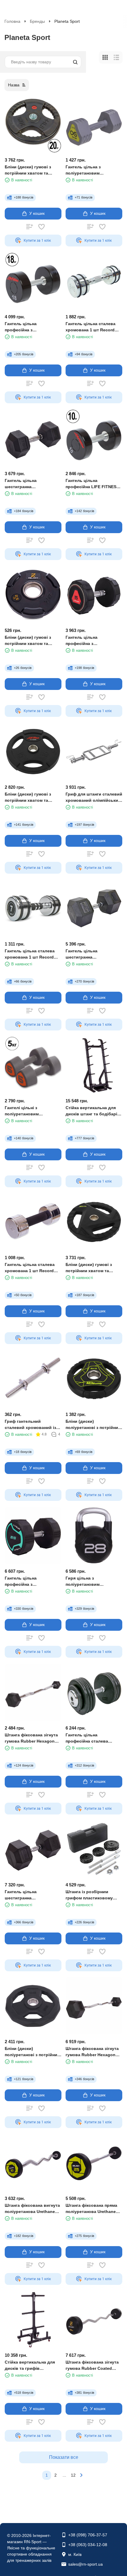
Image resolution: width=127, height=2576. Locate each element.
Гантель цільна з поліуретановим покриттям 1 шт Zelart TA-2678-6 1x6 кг (92, 170)
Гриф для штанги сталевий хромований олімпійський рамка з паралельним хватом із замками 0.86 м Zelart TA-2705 (94, 797)
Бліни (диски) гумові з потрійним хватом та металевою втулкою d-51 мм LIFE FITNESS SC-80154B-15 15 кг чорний (31, 797)
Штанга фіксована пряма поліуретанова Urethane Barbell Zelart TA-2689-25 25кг (91, 2209)
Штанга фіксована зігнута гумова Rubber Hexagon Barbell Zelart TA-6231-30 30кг (92, 2052)
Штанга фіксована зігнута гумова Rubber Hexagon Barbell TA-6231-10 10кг (31, 1738)
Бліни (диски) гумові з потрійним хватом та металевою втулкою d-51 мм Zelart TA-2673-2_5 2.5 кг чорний (33, 641)
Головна (12, 21)
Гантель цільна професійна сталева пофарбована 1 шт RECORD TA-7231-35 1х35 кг (92, 1738)
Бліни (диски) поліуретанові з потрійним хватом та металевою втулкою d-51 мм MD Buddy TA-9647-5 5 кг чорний (93, 1425)
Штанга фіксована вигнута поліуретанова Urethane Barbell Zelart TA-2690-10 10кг (32, 2209)
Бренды (37, 21)
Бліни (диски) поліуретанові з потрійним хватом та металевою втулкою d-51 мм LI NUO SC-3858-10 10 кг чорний (32, 2052)
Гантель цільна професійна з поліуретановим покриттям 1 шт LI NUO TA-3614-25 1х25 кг (32, 1581)
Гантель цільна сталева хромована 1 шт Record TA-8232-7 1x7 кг (30, 954)
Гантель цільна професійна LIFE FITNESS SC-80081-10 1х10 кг (92, 484)
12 (73, 2475)
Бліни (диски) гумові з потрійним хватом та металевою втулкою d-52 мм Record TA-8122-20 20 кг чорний (33, 170)
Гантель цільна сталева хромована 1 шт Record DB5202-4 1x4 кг (30, 1268)
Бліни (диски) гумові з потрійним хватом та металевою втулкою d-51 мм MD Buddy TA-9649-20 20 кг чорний (92, 1268)
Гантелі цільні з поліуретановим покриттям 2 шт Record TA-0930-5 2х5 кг (33, 1111)
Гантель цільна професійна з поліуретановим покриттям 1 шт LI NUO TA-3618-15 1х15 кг (93, 641)
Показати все (64, 2457)
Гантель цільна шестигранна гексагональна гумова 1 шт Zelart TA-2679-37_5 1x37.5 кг (33, 1895)
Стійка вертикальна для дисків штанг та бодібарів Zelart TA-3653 (93, 1111)
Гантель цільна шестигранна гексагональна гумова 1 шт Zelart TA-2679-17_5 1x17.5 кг (33, 484)
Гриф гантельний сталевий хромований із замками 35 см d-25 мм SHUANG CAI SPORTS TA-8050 (31, 1425)
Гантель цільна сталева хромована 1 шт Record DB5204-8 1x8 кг (91, 327)
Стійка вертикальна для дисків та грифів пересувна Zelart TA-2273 (31, 2365)
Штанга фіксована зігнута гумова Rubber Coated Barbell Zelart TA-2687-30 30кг (92, 2365)
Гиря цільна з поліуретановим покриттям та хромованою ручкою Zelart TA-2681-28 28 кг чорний (93, 1581)
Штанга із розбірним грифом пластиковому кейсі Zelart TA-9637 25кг (91, 1895)
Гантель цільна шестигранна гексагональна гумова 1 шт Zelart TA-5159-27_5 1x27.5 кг (94, 954)
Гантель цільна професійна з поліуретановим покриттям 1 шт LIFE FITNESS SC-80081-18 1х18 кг (32, 327)
